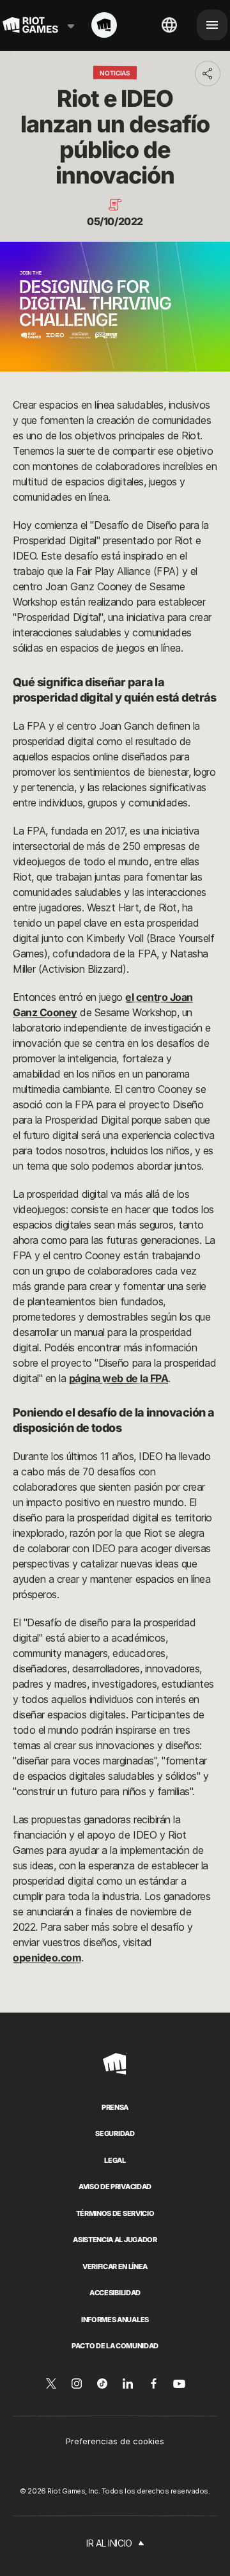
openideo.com (47, 1958)
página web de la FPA (119, 1378)
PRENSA (115, 2107)
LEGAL (115, 2160)
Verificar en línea (115, 2266)
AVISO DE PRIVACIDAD (115, 2187)
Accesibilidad (115, 2293)
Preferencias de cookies (115, 2441)
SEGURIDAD (115, 2133)
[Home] (104, 25)
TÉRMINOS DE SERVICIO (115, 2213)
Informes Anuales (115, 2320)
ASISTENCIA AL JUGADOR (115, 2240)
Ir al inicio (109, 2543)
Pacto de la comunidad (115, 2346)
